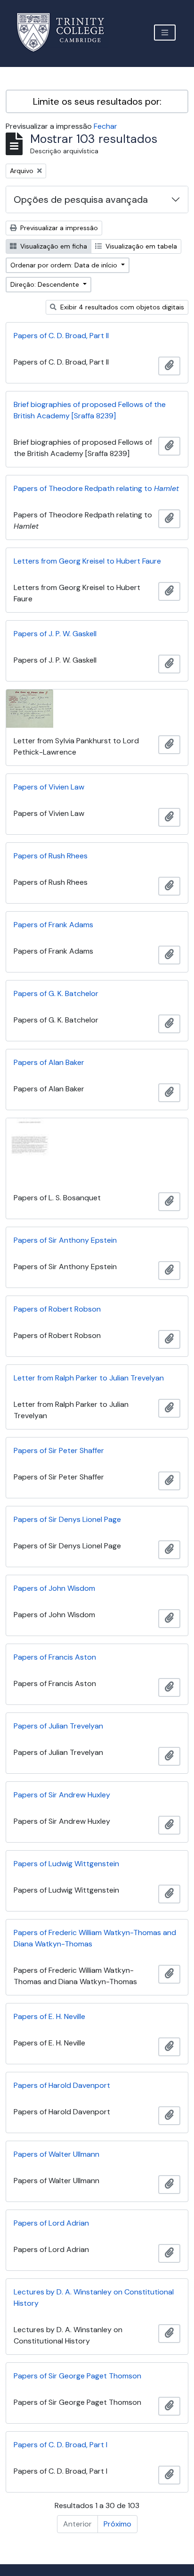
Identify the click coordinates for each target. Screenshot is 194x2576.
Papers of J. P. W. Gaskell (55, 634)
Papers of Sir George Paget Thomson (77, 2376)
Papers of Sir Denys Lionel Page (67, 1519)
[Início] (66, 32)
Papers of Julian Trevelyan (58, 1726)
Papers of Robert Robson (57, 1309)
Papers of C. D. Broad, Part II (61, 336)
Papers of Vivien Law (49, 787)
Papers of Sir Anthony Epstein (65, 1240)
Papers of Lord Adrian (51, 2223)
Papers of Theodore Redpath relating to (96, 488)
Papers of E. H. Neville (49, 2016)
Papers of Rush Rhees (51, 856)
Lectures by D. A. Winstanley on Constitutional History (94, 2298)
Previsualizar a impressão (58, 228)
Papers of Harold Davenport (62, 2085)
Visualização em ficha (53, 246)
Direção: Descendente (46, 284)
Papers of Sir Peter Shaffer (59, 1450)
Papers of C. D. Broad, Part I (61, 2445)
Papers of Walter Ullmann (57, 2154)
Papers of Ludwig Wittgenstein (66, 1864)
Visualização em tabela (140, 246)
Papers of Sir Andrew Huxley (62, 1795)
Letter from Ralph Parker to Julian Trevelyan (89, 1378)
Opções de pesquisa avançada (81, 199)
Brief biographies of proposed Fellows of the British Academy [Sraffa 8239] (90, 410)
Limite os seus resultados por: (97, 101)
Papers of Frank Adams (53, 925)
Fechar (105, 126)
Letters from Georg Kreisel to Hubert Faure (87, 561)
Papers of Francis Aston (55, 1657)
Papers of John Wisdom (54, 1588)
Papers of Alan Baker (49, 1062)
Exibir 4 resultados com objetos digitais (121, 307)
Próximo (117, 2524)
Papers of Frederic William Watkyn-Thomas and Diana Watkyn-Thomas (95, 1938)
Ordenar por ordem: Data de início (65, 265)
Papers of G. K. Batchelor (56, 993)
